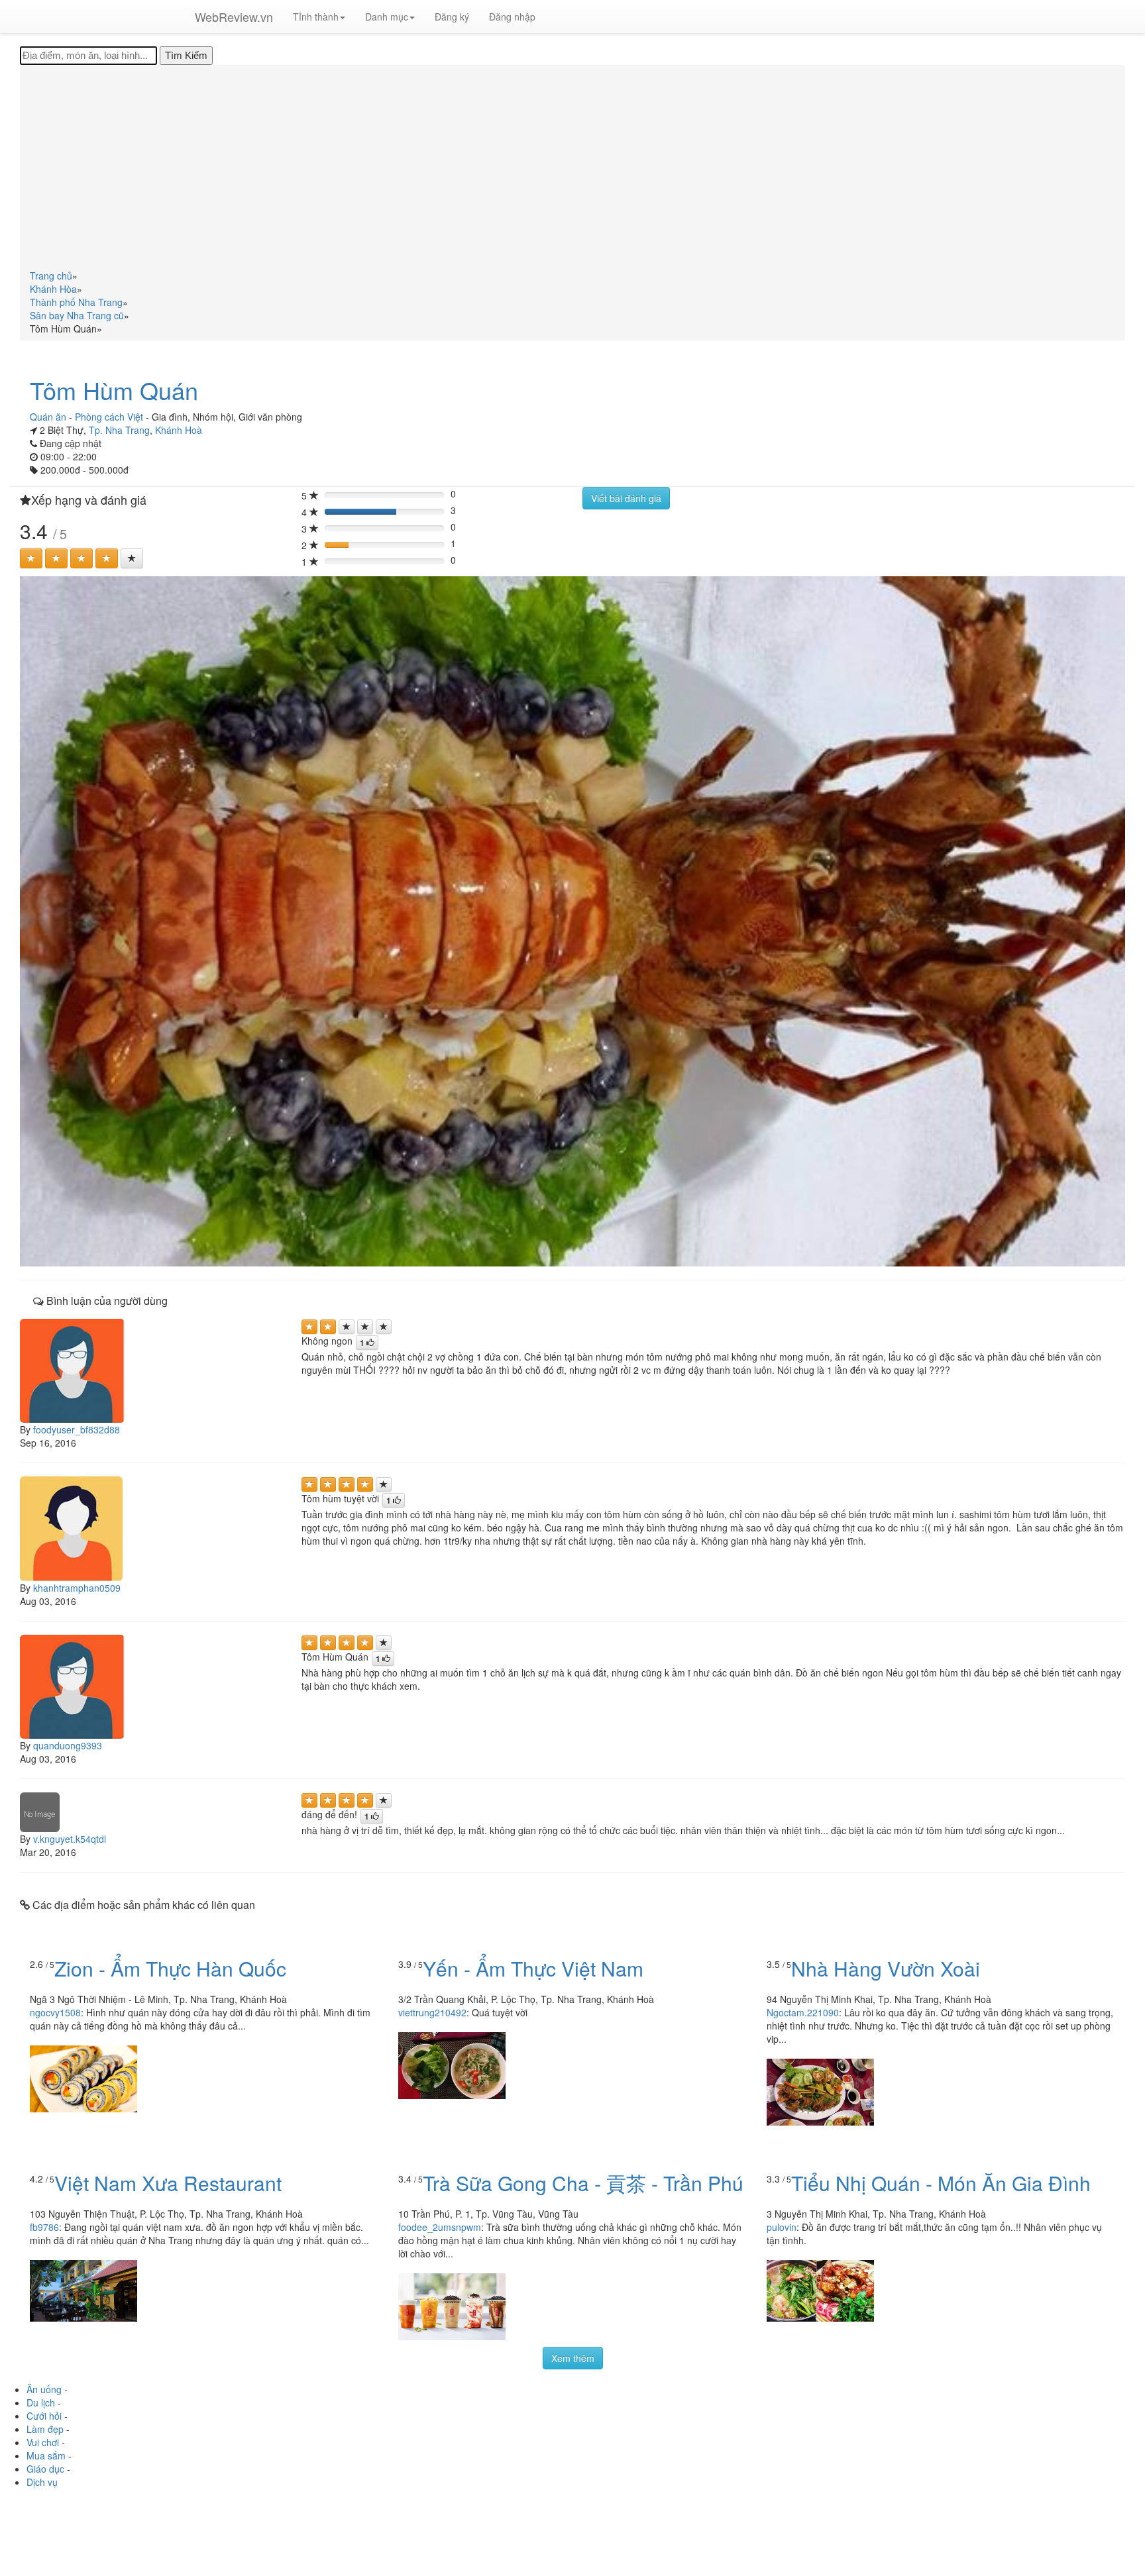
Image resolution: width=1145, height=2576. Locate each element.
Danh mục (387, 17)
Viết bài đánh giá (626, 498)
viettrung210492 (432, 2012)
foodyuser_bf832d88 (77, 1429)
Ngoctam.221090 (803, 2012)
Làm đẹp (45, 2429)
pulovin (782, 2227)
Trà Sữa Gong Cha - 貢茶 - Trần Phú (583, 2183)
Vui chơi (43, 2442)
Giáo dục (45, 2469)
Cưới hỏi (44, 2416)
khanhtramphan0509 (77, 1588)
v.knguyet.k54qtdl (70, 1839)
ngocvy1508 (55, 2012)
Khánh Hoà (179, 430)
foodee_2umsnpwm (440, 2227)
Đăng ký (452, 17)
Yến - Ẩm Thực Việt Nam (533, 1968)
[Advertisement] (572, 170)
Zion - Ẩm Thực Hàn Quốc (170, 1968)
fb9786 (44, 2227)
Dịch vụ (42, 2482)
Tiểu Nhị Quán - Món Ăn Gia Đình (941, 2183)
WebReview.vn (234, 17)
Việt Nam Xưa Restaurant (168, 2183)
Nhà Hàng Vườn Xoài (886, 1968)
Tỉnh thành (316, 17)
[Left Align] (31, 558)
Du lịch (41, 2402)
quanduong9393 (68, 1745)
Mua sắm (46, 2455)
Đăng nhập (512, 17)
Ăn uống (44, 2389)
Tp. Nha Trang (119, 430)
